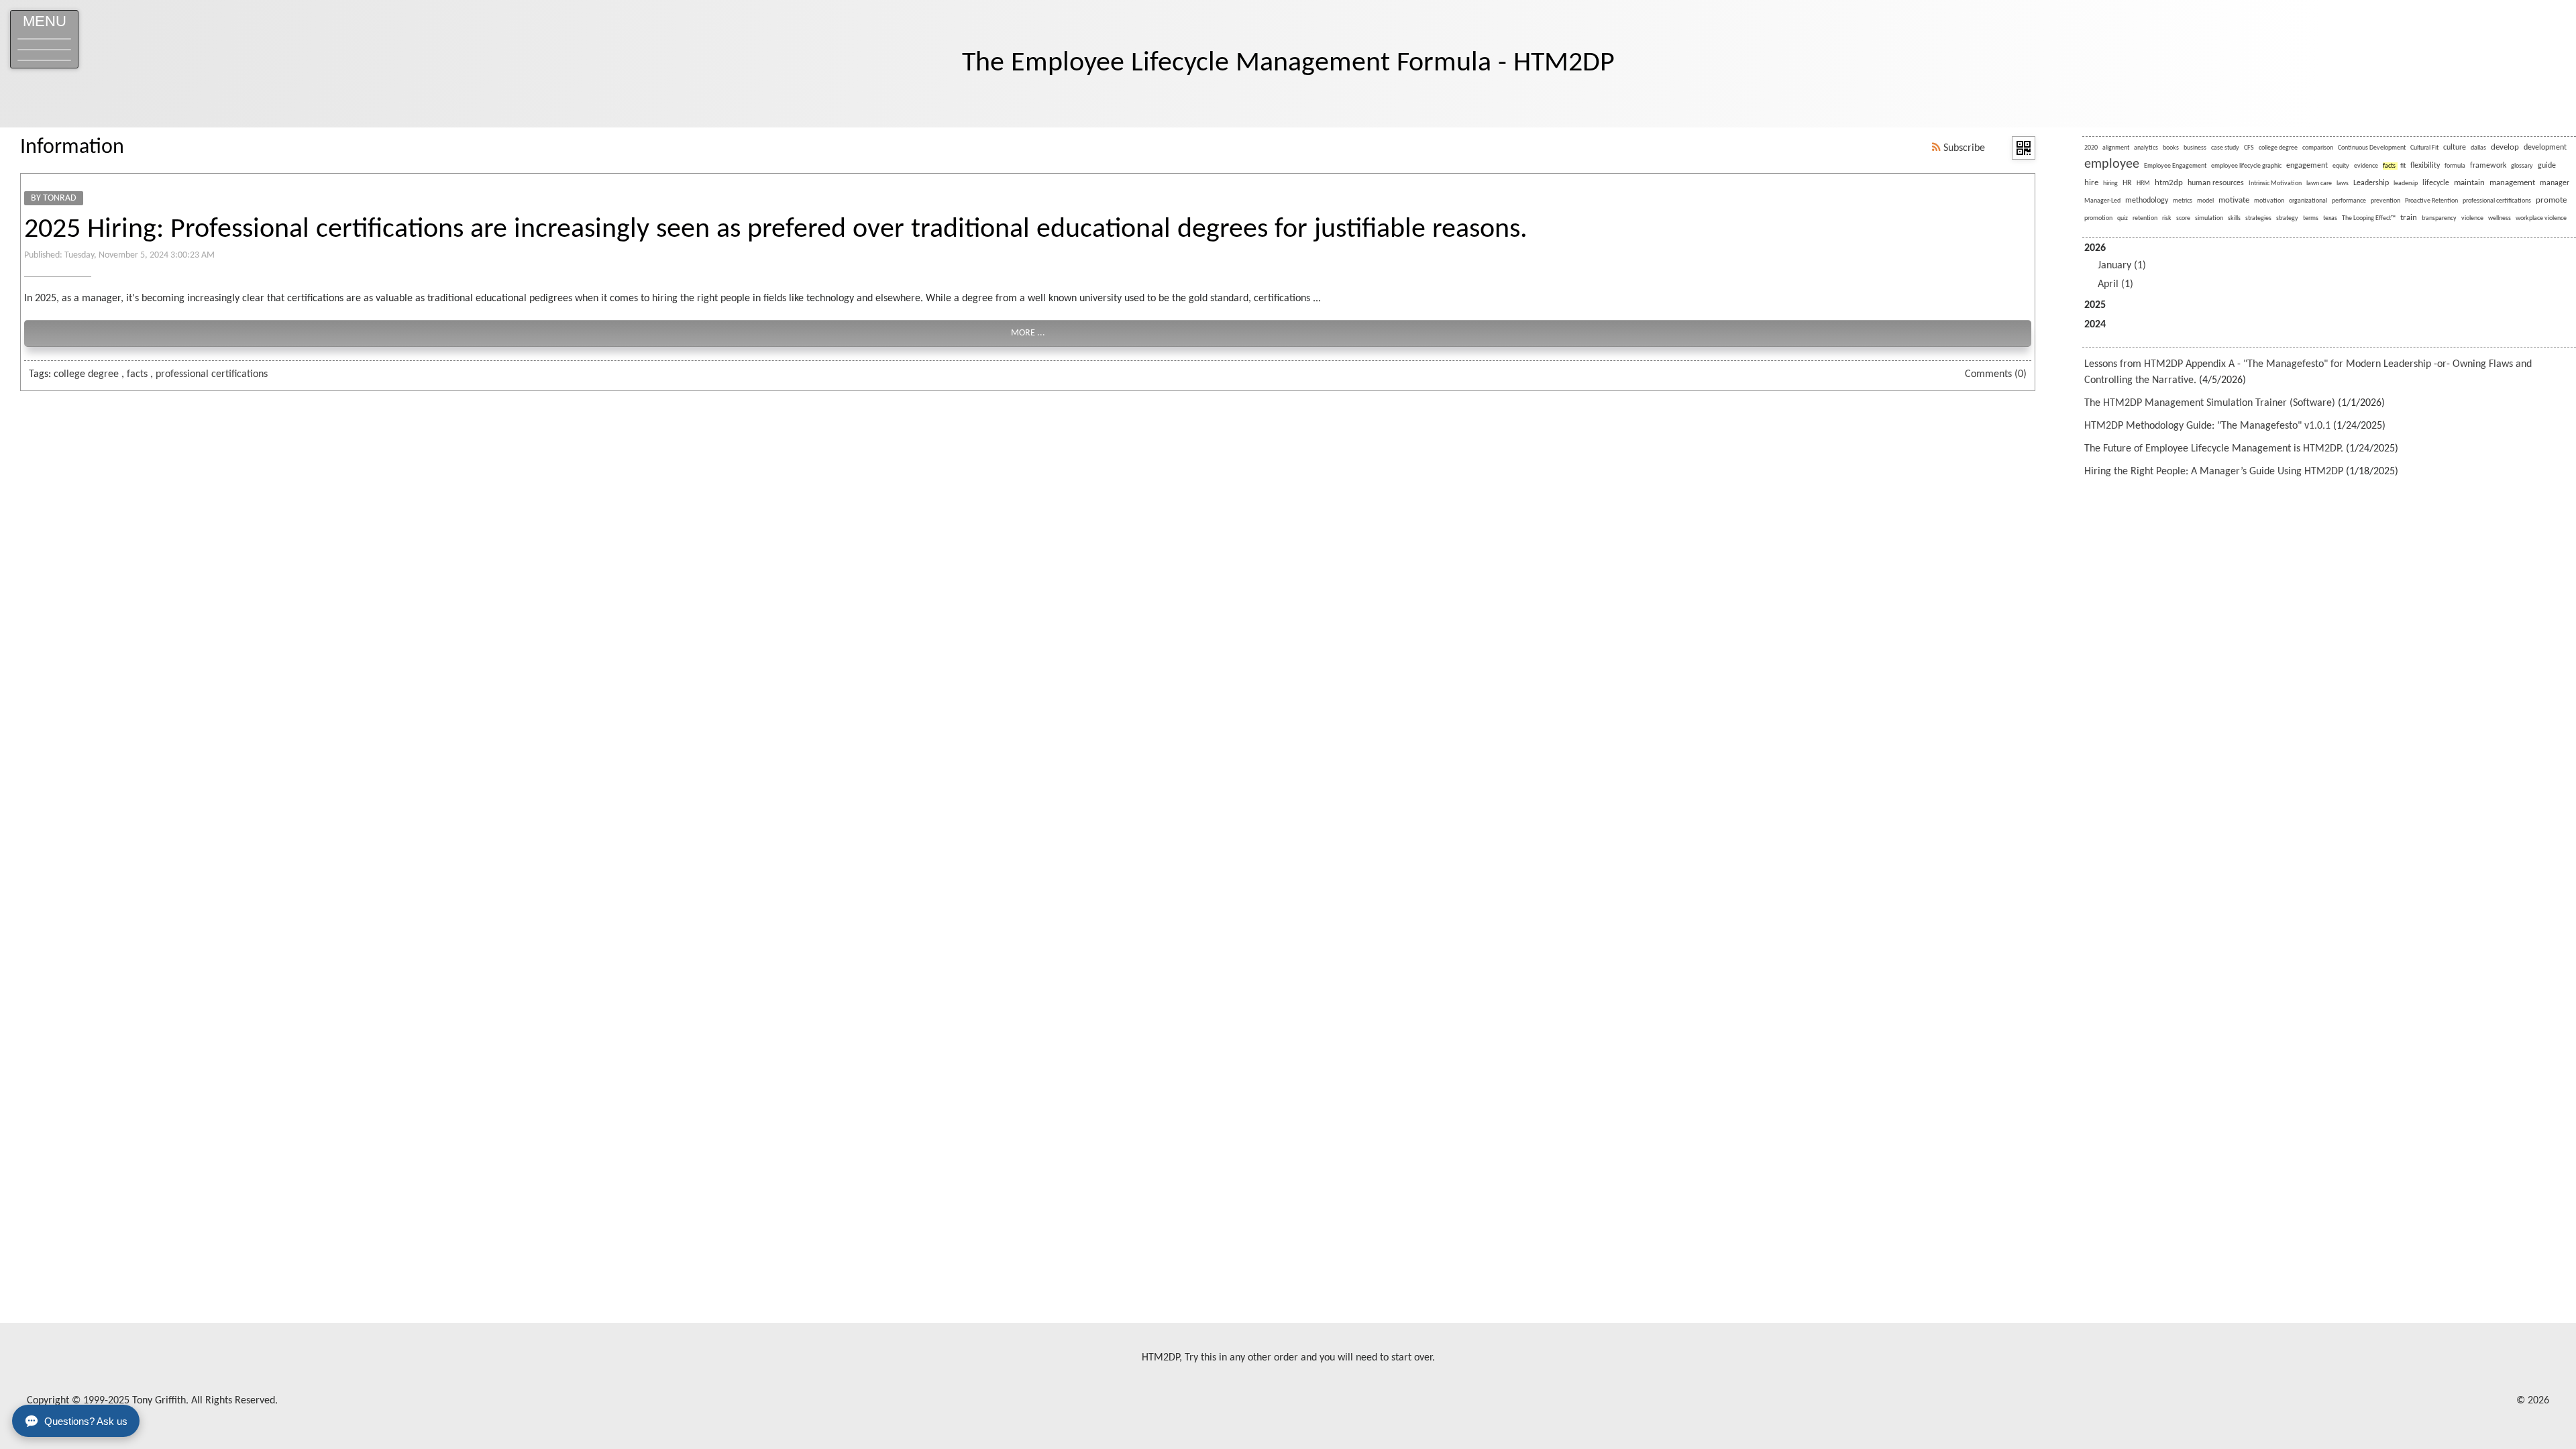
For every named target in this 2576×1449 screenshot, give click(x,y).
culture (2455, 148)
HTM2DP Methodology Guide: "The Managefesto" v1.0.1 (2207, 426)
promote (2551, 200)
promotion (2098, 218)
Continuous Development (2372, 148)
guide (2547, 166)
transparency (2439, 218)
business (2195, 148)
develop (2505, 147)
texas (2330, 218)
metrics (2183, 201)
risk (2167, 218)
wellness (2500, 218)
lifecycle (2436, 183)
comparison (2318, 148)
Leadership (2371, 183)
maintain (2469, 183)
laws (2343, 183)
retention (2145, 218)
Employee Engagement (2175, 166)
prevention (2385, 201)
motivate (2234, 200)
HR (2127, 183)
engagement (2307, 166)
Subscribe (1963, 148)
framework (2488, 166)
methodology (2147, 201)
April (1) (2115, 284)
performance (2349, 201)
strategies (2258, 218)
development (2545, 148)
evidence (2366, 166)
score (2183, 218)
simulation (2209, 218)
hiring (2110, 183)
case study (2225, 148)
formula (2455, 166)
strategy (2287, 218)
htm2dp (2169, 183)
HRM (2143, 183)
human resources (2216, 183)
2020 (2091, 148)
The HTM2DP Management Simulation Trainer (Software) (2210, 403)
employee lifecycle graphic (2246, 166)
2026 (2115, 266)
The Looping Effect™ (2369, 218)
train (2409, 218)
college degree (86, 374)
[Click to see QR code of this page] (2024, 148)
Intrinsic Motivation (2275, 183)
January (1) (2122, 266)
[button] (44, 39)
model (2205, 201)
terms (2311, 218)
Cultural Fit (2424, 148)
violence (2472, 218)
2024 (2095, 325)
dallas (2478, 148)
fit (2403, 166)
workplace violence (2541, 218)
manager (2555, 183)
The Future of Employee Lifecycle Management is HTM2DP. (2214, 449)
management (2512, 183)
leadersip (2406, 183)
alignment (2116, 148)
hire (2091, 183)
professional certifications (212, 374)
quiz (2123, 218)
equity (2341, 166)
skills (2234, 218)
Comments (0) (1996, 374)
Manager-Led (2102, 201)
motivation (2269, 201)
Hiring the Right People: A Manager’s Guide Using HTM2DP (2214, 472)
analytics (2146, 148)
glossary (2522, 166)
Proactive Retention (2431, 201)
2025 (2095, 305)
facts (137, 374)
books (2171, 148)
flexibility (2425, 166)
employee (2112, 164)
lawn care (2319, 183)
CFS (2249, 148)
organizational (2308, 201)
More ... (1028, 333)
